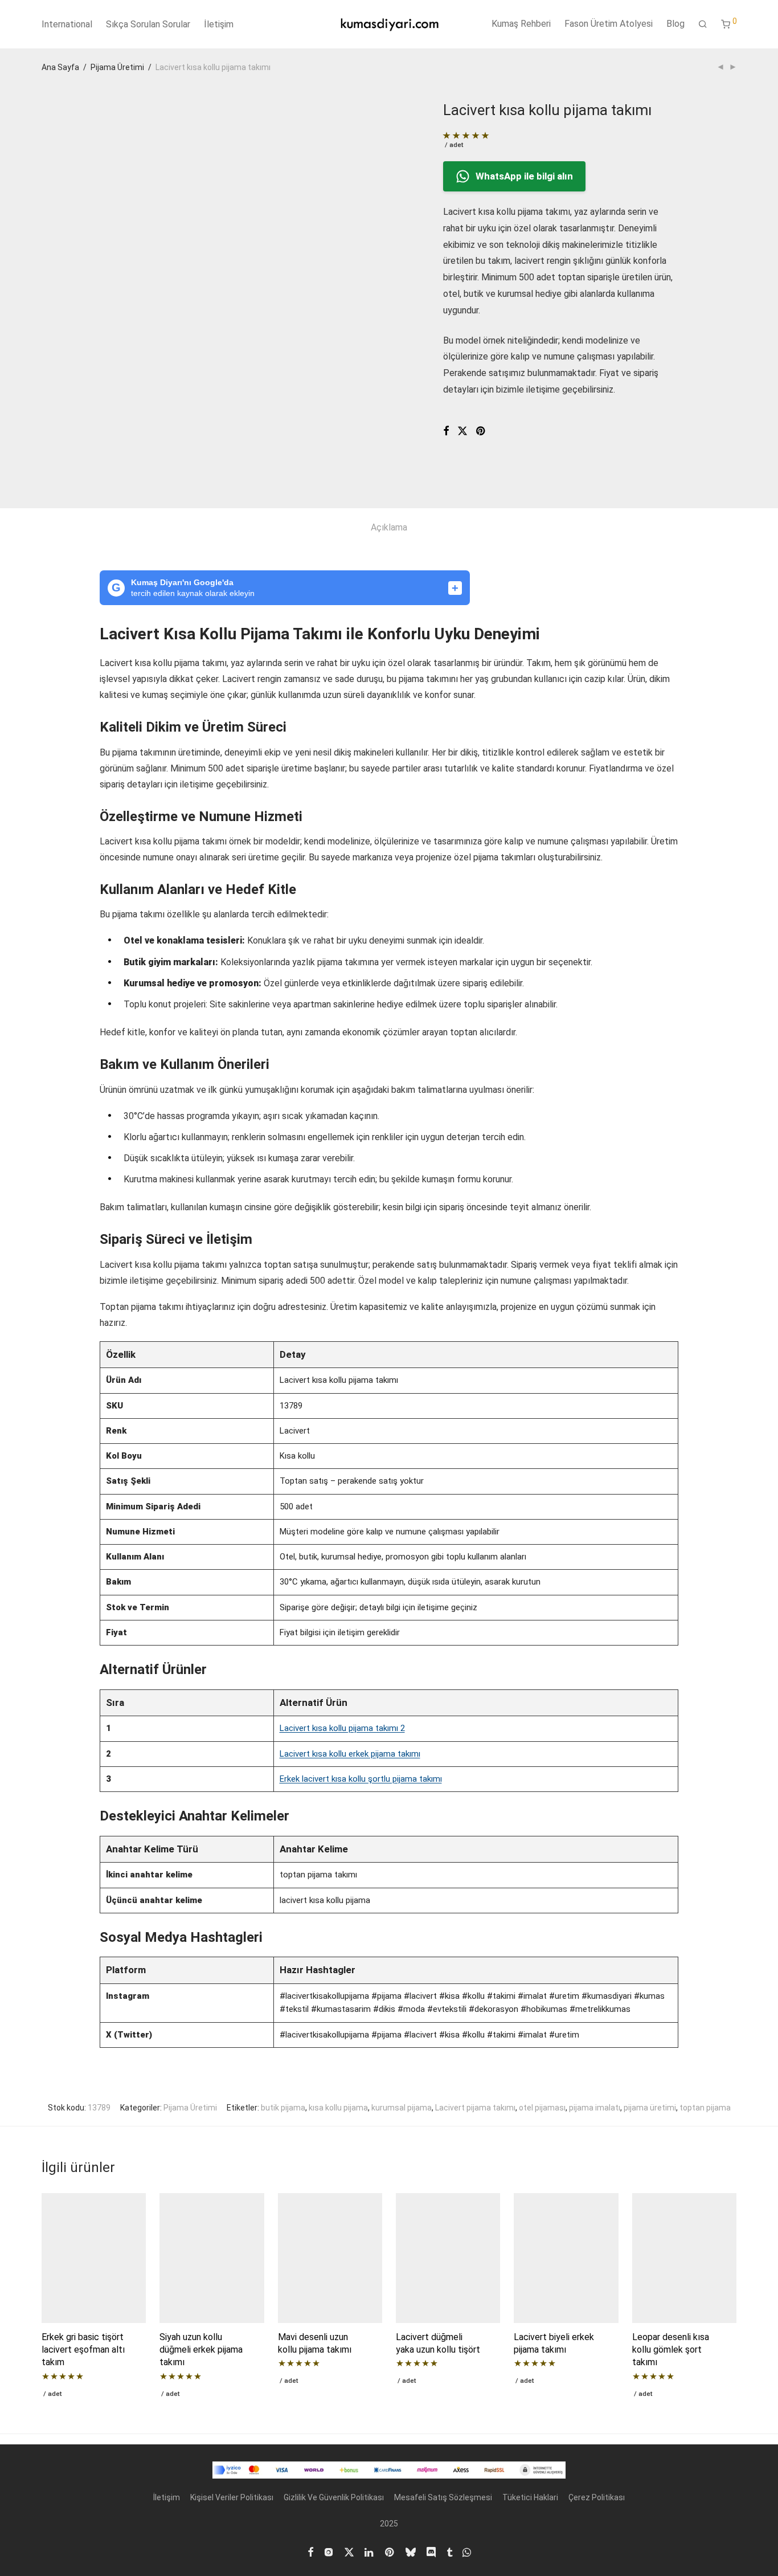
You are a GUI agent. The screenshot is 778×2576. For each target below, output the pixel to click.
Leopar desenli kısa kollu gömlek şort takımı (671, 2350)
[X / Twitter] (349, 2551)
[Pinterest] (390, 2551)
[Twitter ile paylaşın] (462, 431)
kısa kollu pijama (338, 2108)
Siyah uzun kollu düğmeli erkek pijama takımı (201, 2350)
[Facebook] (310, 2551)
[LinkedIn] (370, 2551)
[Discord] (431, 2551)
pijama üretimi (650, 2108)
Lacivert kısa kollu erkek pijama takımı (350, 1754)
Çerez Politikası (597, 2497)
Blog (675, 24)
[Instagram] (329, 2551)
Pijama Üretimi (117, 67)
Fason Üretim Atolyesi (609, 24)
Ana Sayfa (60, 67)
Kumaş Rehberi (521, 24)
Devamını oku (62, 2393)
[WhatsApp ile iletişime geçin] (467, 2551)
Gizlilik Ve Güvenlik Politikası (334, 2497)
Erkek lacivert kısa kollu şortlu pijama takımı (361, 1779)
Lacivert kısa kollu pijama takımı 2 (342, 1728)
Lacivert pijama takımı (475, 2108)
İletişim (219, 24)
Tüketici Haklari (530, 2497)
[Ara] (703, 25)
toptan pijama (705, 2108)
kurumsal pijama (402, 2108)
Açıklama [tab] (389, 527)
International (67, 24)
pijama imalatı (595, 2108)
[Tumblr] (449, 2551)
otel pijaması (542, 2108)
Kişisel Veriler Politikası (232, 2497)
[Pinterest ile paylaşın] (481, 431)
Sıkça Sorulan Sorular (148, 24)
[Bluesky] (411, 2551)
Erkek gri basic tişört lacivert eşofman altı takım (83, 2350)
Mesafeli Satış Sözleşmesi (443, 2497)
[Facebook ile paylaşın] (446, 431)
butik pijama (283, 2108)
